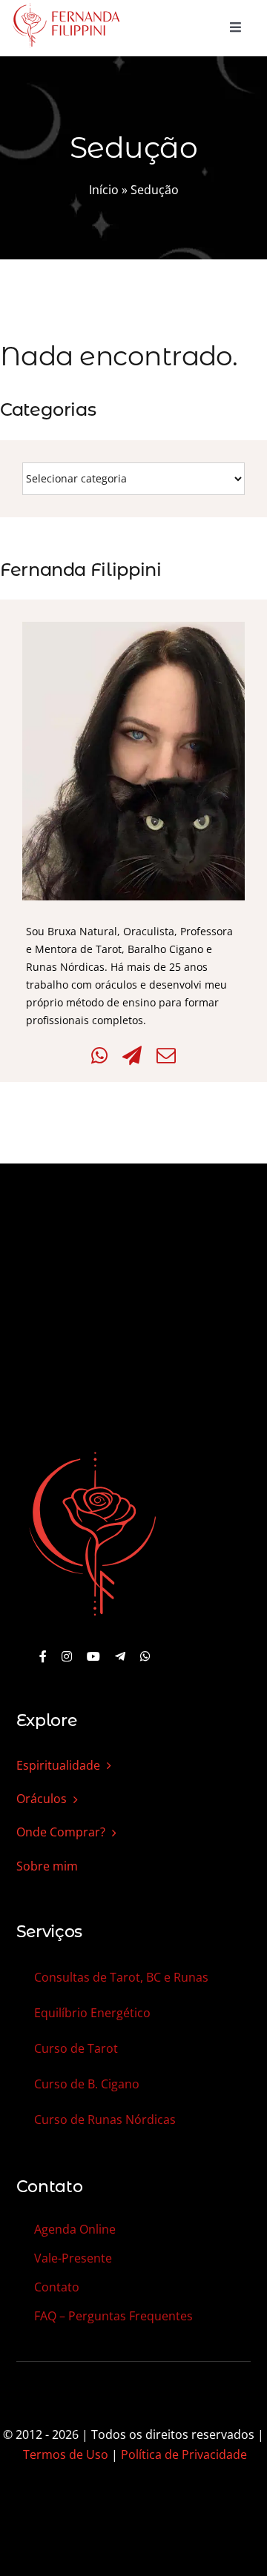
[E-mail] (166, 1056)
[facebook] (43, 1656)
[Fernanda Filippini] (93, 1453)
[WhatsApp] (99, 1056)
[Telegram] (132, 1056)
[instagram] (67, 1656)
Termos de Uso (66, 2454)
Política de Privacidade (184, 2454)
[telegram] (120, 1656)
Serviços (49, 1932)
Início (104, 190)
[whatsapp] (145, 1656)
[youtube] (93, 1656)
